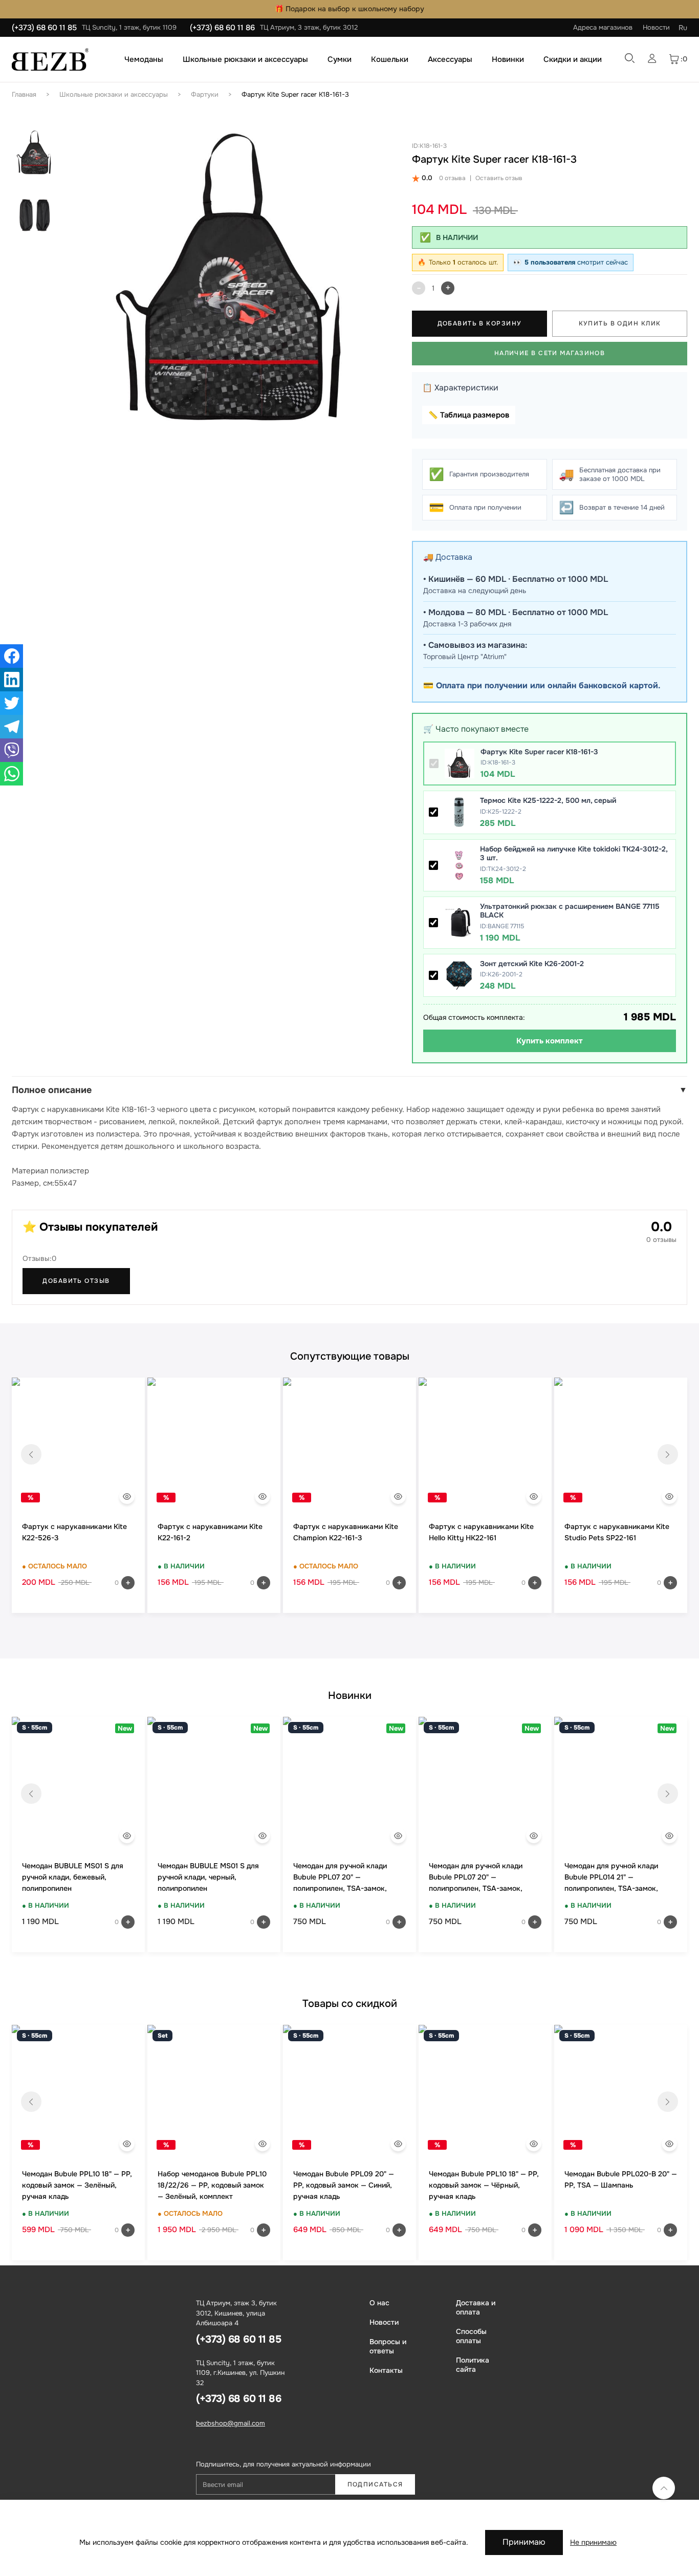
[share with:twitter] (12, 703)
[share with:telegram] (12, 727)
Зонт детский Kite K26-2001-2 (532, 964)
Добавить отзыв (76, 1281)
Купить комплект (550, 1041)
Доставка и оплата (476, 2307)
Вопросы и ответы (388, 2346)
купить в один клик (620, 323)
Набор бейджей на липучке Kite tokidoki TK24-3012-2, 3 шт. (574, 854)
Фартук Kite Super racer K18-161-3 (295, 94)
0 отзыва (452, 178)
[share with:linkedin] (12, 680)
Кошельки (390, 59)
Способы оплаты (471, 2336)
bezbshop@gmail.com (231, 2423)
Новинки (508, 59)
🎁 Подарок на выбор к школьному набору (349, 9)
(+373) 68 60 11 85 (44, 28)
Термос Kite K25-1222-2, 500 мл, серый (548, 800)
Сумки (340, 59)
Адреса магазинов (603, 27)
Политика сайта (473, 2365)
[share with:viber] (12, 750)
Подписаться (375, 2484)
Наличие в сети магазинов (550, 353)
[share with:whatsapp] (12, 774)
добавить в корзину (480, 323)
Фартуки (205, 94)
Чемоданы (144, 59)
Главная (24, 94)
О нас (379, 2303)
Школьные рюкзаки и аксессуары (245, 59)
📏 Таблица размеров (469, 415)
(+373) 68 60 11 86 (222, 28)
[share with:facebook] (12, 656)
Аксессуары (450, 59)
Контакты (386, 2370)
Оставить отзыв (499, 178)
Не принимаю (593, 2542)
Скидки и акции (573, 59)
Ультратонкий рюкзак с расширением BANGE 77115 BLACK (570, 911)
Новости (656, 27)
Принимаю (524, 2542)
